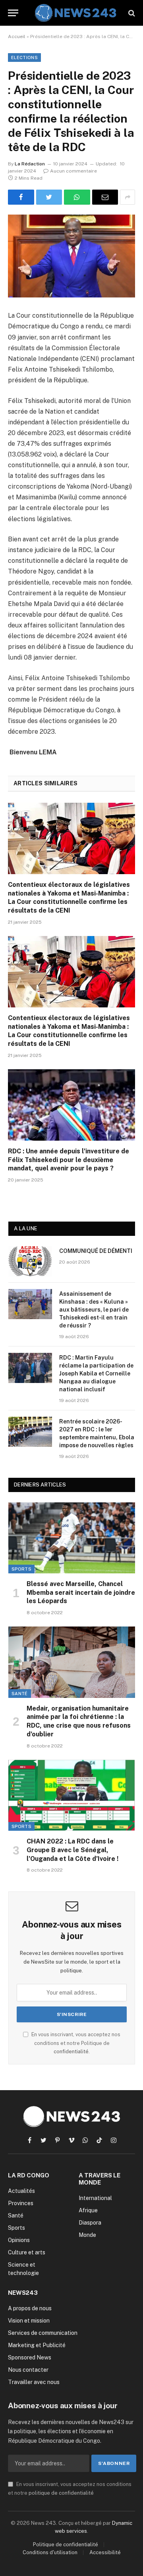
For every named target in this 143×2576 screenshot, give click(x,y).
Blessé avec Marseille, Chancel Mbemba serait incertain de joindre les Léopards (81, 1593)
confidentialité (71, 2051)
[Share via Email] (105, 197)
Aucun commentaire (73, 171)
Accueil (17, 36)
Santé (20, 1694)
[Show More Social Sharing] (128, 197)
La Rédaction (30, 164)
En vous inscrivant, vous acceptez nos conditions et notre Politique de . (75, 2043)
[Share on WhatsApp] (77, 197)
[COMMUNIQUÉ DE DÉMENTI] (30, 1261)
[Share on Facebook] (21, 197)
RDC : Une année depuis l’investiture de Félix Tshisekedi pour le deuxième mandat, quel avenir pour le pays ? (69, 1160)
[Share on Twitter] (49, 197)
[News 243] (75, 13)
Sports (21, 1569)
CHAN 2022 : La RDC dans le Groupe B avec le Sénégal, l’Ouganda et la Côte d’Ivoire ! (72, 1850)
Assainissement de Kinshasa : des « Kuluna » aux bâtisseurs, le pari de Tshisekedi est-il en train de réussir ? (94, 1310)
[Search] (131, 13)
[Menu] (13, 13)
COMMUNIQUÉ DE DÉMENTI (96, 1251)
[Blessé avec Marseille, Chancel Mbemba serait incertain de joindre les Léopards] (72, 1538)
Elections (24, 58)
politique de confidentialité (61, 2493)
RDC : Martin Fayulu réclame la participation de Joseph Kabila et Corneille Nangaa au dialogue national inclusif (96, 1373)
